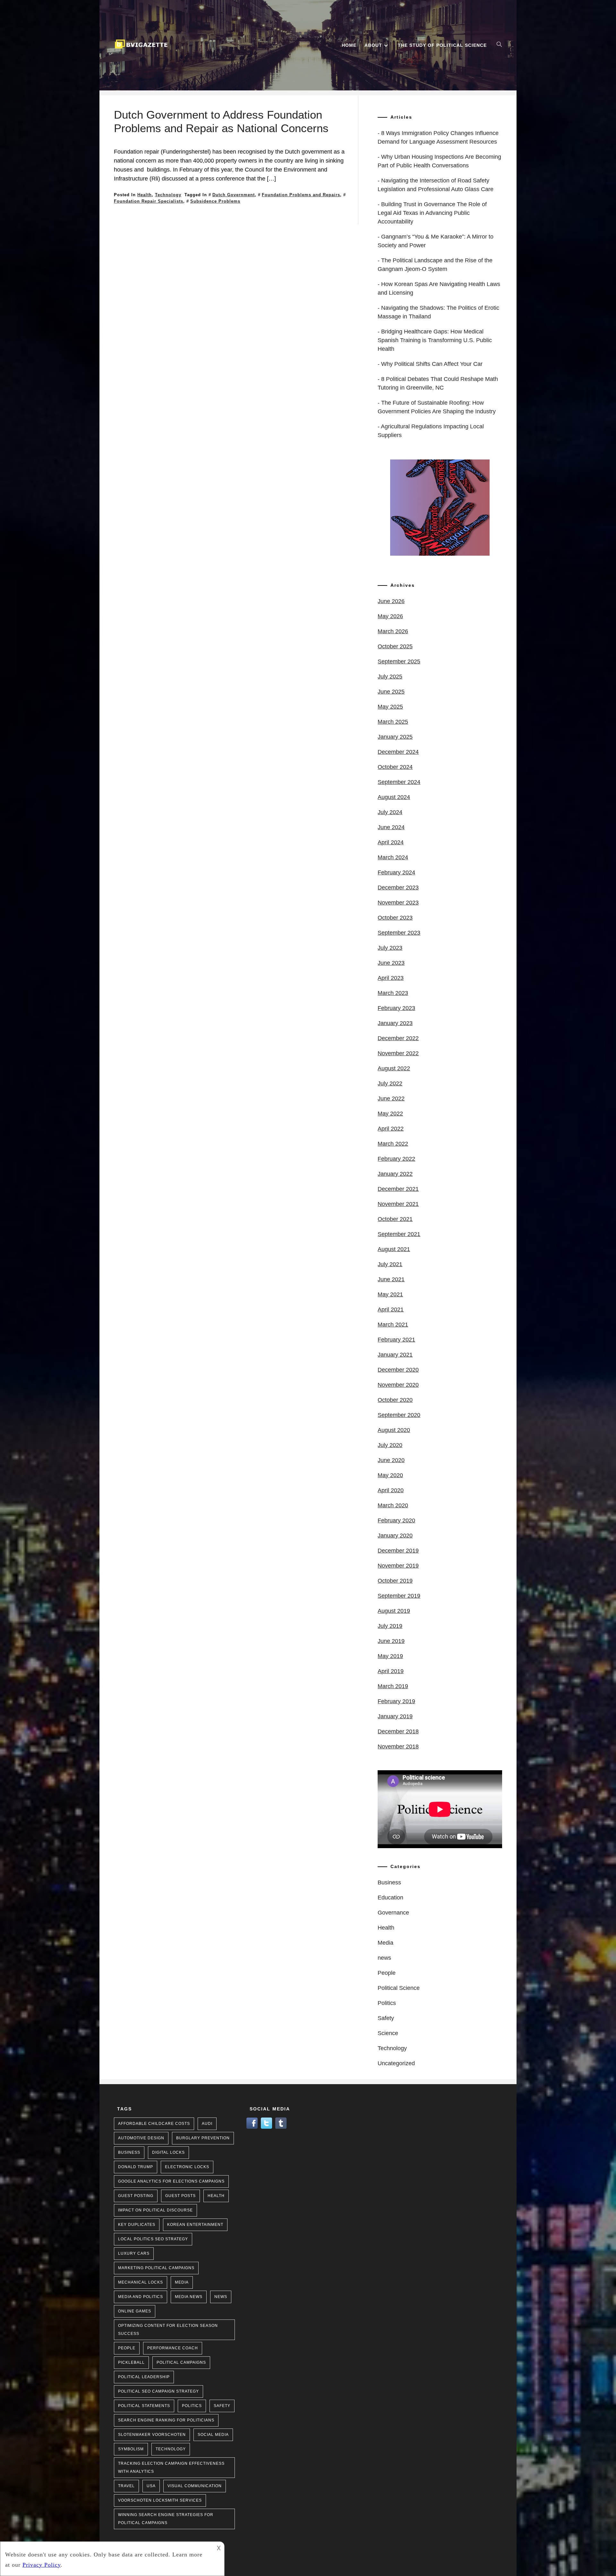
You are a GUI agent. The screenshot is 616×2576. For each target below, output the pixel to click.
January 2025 (395, 737)
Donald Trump (136, 2167)
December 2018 (398, 1731)
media (182, 2282)
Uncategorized (396, 2063)
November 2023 (398, 903)
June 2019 (391, 1641)
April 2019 (391, 1671)
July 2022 (390, 1083)
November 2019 (398, 1566)
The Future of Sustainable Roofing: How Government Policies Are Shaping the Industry (437, 407)
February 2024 (396, 872)
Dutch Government (234, 195)
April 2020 (391, 1490)
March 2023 (393, 993)
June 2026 (391, 601)
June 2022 (391, 1099)
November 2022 (398, 1053)
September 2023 (399, 933)
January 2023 (395, 1023)
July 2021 (390, 1264)
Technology (168, 195)
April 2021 (391, 1309)
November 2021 (398, 1204)
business (129, 2152)
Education (390, 1898)
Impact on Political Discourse (155, 2210)
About (373, 45)
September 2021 (399, 1234)
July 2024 (390, 812)
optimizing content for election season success (168, 2330)
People (387, 1973)
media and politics (141, 2297)
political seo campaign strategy (158, 2391)
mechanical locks (141, 2282)
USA (151, 2486)
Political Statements (144, 2406)
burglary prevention (203, 2138)
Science (388, 2033)
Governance (393, 1913)
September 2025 (399, 661)
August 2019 (394, 1611)
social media (213, 2435)
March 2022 (393, 1144)
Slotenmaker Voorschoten (152, 2435)
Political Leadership (144, 2377)
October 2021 (395, 1219)
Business (389, 1882)
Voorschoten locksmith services (160, 2500)
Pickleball (131, 2362)
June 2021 (391, 1279)
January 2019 (395, 1716)
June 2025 (391, 692)
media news (189, 2297)
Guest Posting (136, 2196)
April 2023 (391, 978)
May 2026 (390, 616)
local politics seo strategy (153, 2239)
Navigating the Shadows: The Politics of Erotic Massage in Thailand (438, 312)
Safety (386, 2018)
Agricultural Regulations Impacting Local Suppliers (431, 431)
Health (145, 195)
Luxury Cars (134, 2253)
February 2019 (396, 1701)
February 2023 (396, 1008)
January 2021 (395, 1355)
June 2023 (391, 963)
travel (126, 2486)
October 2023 (395, 918)
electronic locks (187, 2167)
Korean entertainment (195, 2225)
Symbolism (131, 2449)
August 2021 (394, 1249)
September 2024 (399, 782)
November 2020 (398, 1385)
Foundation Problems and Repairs (301, 195)
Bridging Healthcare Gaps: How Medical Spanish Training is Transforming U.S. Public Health (435, 340)
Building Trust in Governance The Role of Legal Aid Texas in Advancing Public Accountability (432, 213)
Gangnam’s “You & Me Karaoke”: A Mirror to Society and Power (436, 241)
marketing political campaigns (156, 2268)
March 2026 (393, 631)
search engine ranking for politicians (166, 2420)
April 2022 (391, 1129)
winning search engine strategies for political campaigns (166, 2519)
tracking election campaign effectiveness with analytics (171, 2467)
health (216, 2196)
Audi (207, 2124)
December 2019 (398, 1551)
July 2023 (390, 948)
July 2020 (390, 1445)
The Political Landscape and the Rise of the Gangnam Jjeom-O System (435, 265)
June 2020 (391, 1460)
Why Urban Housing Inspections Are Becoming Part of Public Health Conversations (439, 161)
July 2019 (390, 1626)
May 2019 (390, 1656)
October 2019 (395, 1581)
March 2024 (393, 857)
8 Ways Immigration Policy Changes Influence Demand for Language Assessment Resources (438, 137)
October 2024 (395, 767)
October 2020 (395, 1400)
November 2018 (398, 1747)
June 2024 (391, 827)
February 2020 (396, 1520)
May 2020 (390, 1475)
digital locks (168, 2152)
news (384, 1958)
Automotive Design (141, 2138)
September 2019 (399, 1596)
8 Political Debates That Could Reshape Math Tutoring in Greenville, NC (438, 383)
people (127, 2348)
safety (222, 2406)
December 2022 (398, 1038)
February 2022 (396, 1159)
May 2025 (390, 707)
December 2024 (398, 752)
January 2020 (395, 1536)
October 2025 (395, 646)
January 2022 (395, 1174)
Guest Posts (180, 2196)
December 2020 (398, 1370)
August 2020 (394, 1430)
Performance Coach (173, 2348)
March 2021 (393, 1325)
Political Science (399, 1988)
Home (349, 45)
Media (385, 1943)
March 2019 (393, 1686)
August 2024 (394, 797)
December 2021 (398, 1189)
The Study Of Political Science (442, 45)
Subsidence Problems (215, 201)
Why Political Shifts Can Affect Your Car (432, 364)
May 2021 (390, 1294)
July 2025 (390, 677)
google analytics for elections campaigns (171, 2181)
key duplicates (137, 2225)
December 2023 (398, 888)
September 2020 (399, 1415)
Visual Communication (195, 2486)
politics (192, 2406)
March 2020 (393, 1505)
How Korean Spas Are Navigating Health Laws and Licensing (439, 288)
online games (135, 2311)
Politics (387, 2003)
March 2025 (393, 722)
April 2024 (391, 842)
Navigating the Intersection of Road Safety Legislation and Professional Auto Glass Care (436, 185)
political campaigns (181, 2362)
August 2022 (394, 1068)
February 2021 (396, 1340)
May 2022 (390, 1114)
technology (171, 2449)
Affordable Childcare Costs (154, 2124)
